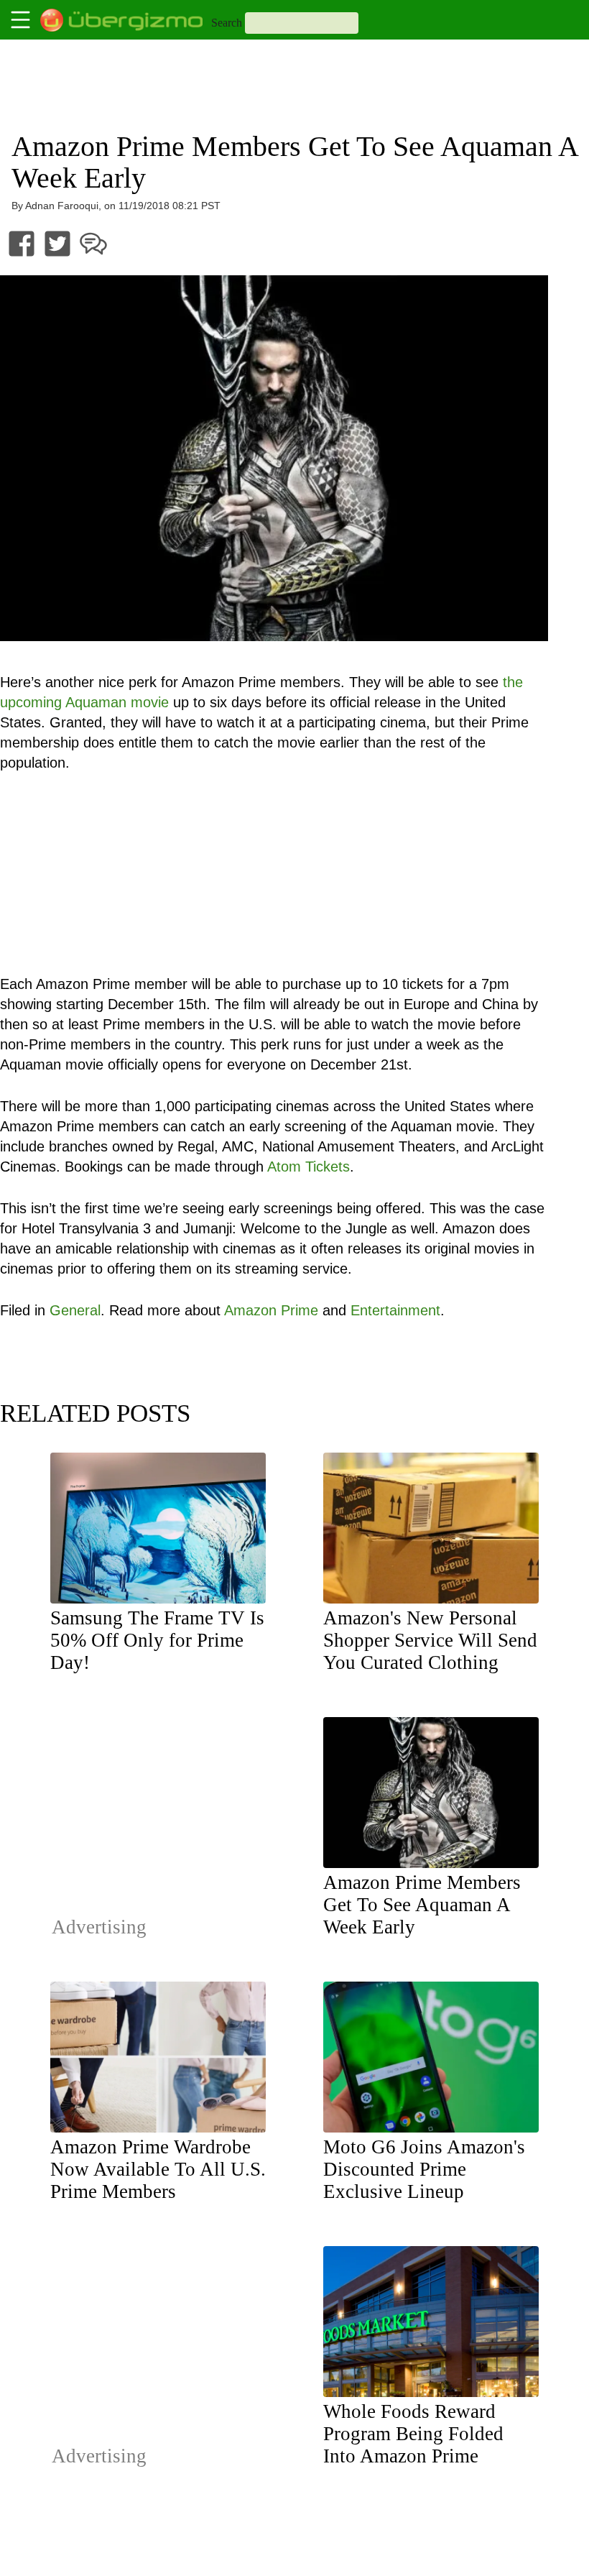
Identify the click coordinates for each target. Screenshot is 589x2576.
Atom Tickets (309, 1167)
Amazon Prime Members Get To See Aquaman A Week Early (422, 1905)
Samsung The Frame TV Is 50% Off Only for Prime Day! (157, 1640)
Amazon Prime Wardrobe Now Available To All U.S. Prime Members (158, 2169)
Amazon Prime (271, 1310)
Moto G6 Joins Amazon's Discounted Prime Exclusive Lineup (424, 2169)
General (75, 1310)
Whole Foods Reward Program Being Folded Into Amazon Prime (413, 2434)
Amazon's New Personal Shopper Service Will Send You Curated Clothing (430, 1640)
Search (227, 23)
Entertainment (395, 1310)
